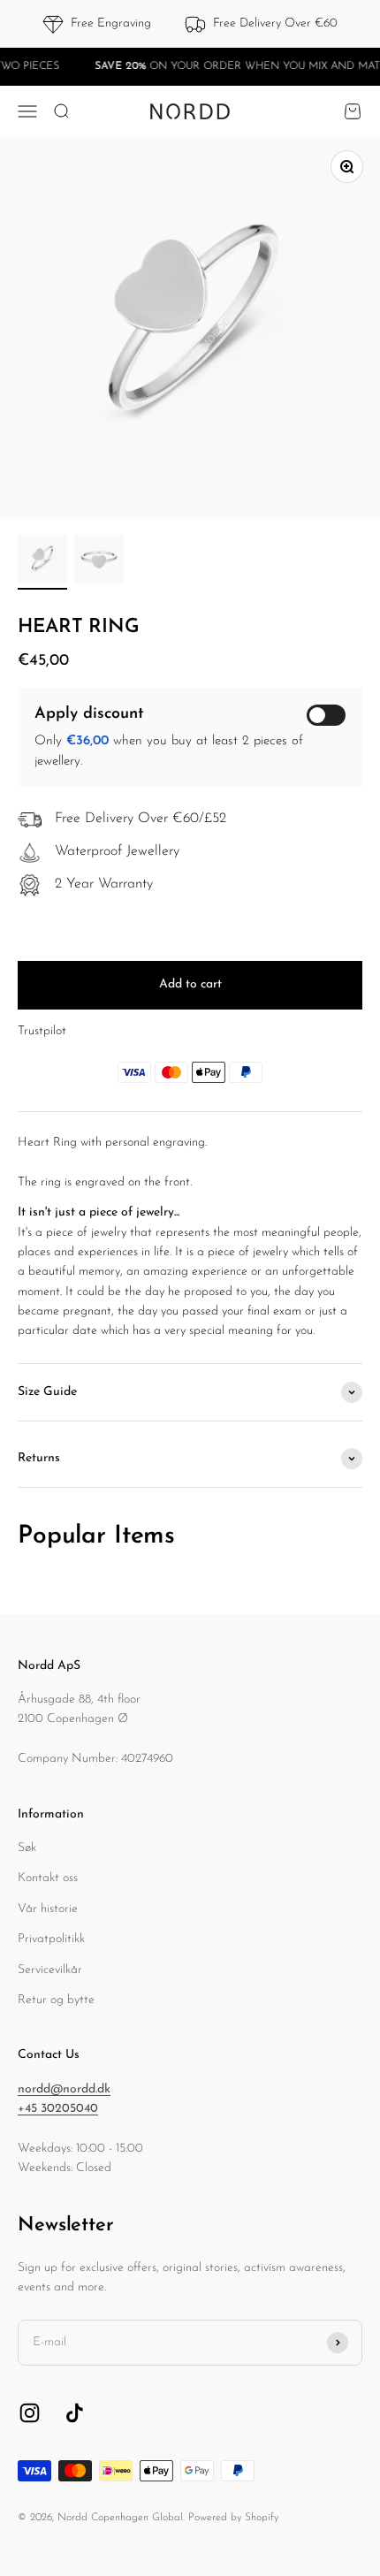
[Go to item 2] (99, 562)
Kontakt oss (48, 1878)
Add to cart (190, 984)
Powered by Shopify (233, 2518)
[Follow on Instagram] (30, 2413)
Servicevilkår (50, 1970)
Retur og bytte (56, 2000)
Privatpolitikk (51, 1939)
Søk (27, 1848)
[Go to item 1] (42, 562)
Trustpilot (42, 1031)
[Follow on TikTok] (75, 2413)
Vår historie (48, 1909)
